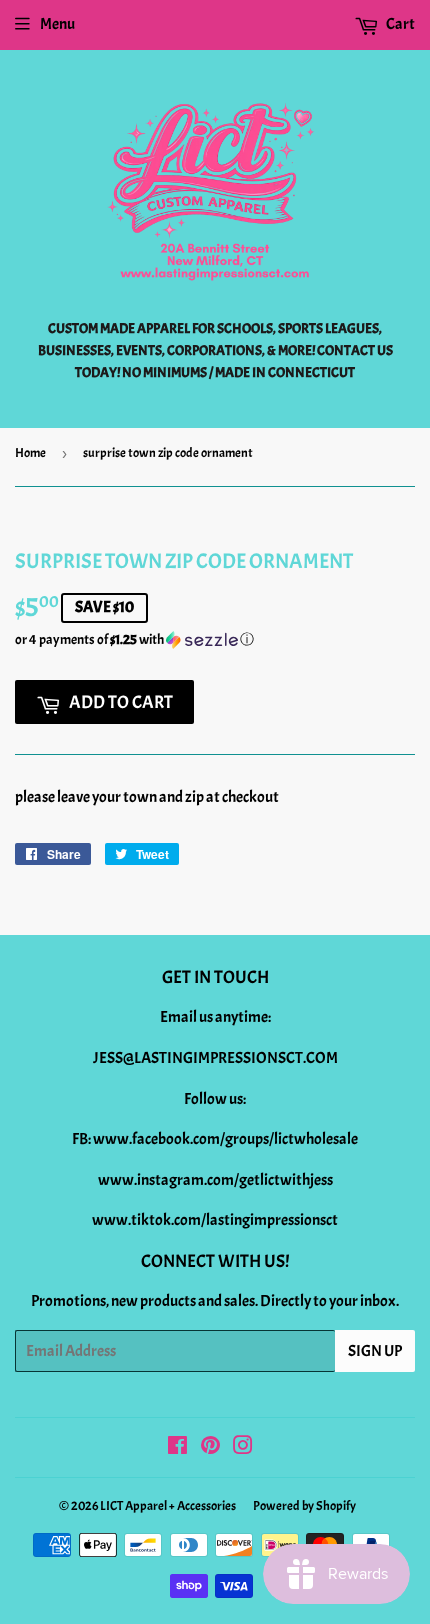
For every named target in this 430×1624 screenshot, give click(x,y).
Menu (57, 24)
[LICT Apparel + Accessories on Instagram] (243, 1448)
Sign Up (375, 1351)
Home (30, 453)
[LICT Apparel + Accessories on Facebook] (177, 1448)
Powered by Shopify (304, 1506)
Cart (399, 24)
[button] (215, 640)
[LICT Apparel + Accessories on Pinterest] (210, 1448)
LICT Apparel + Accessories (168, 1506)
